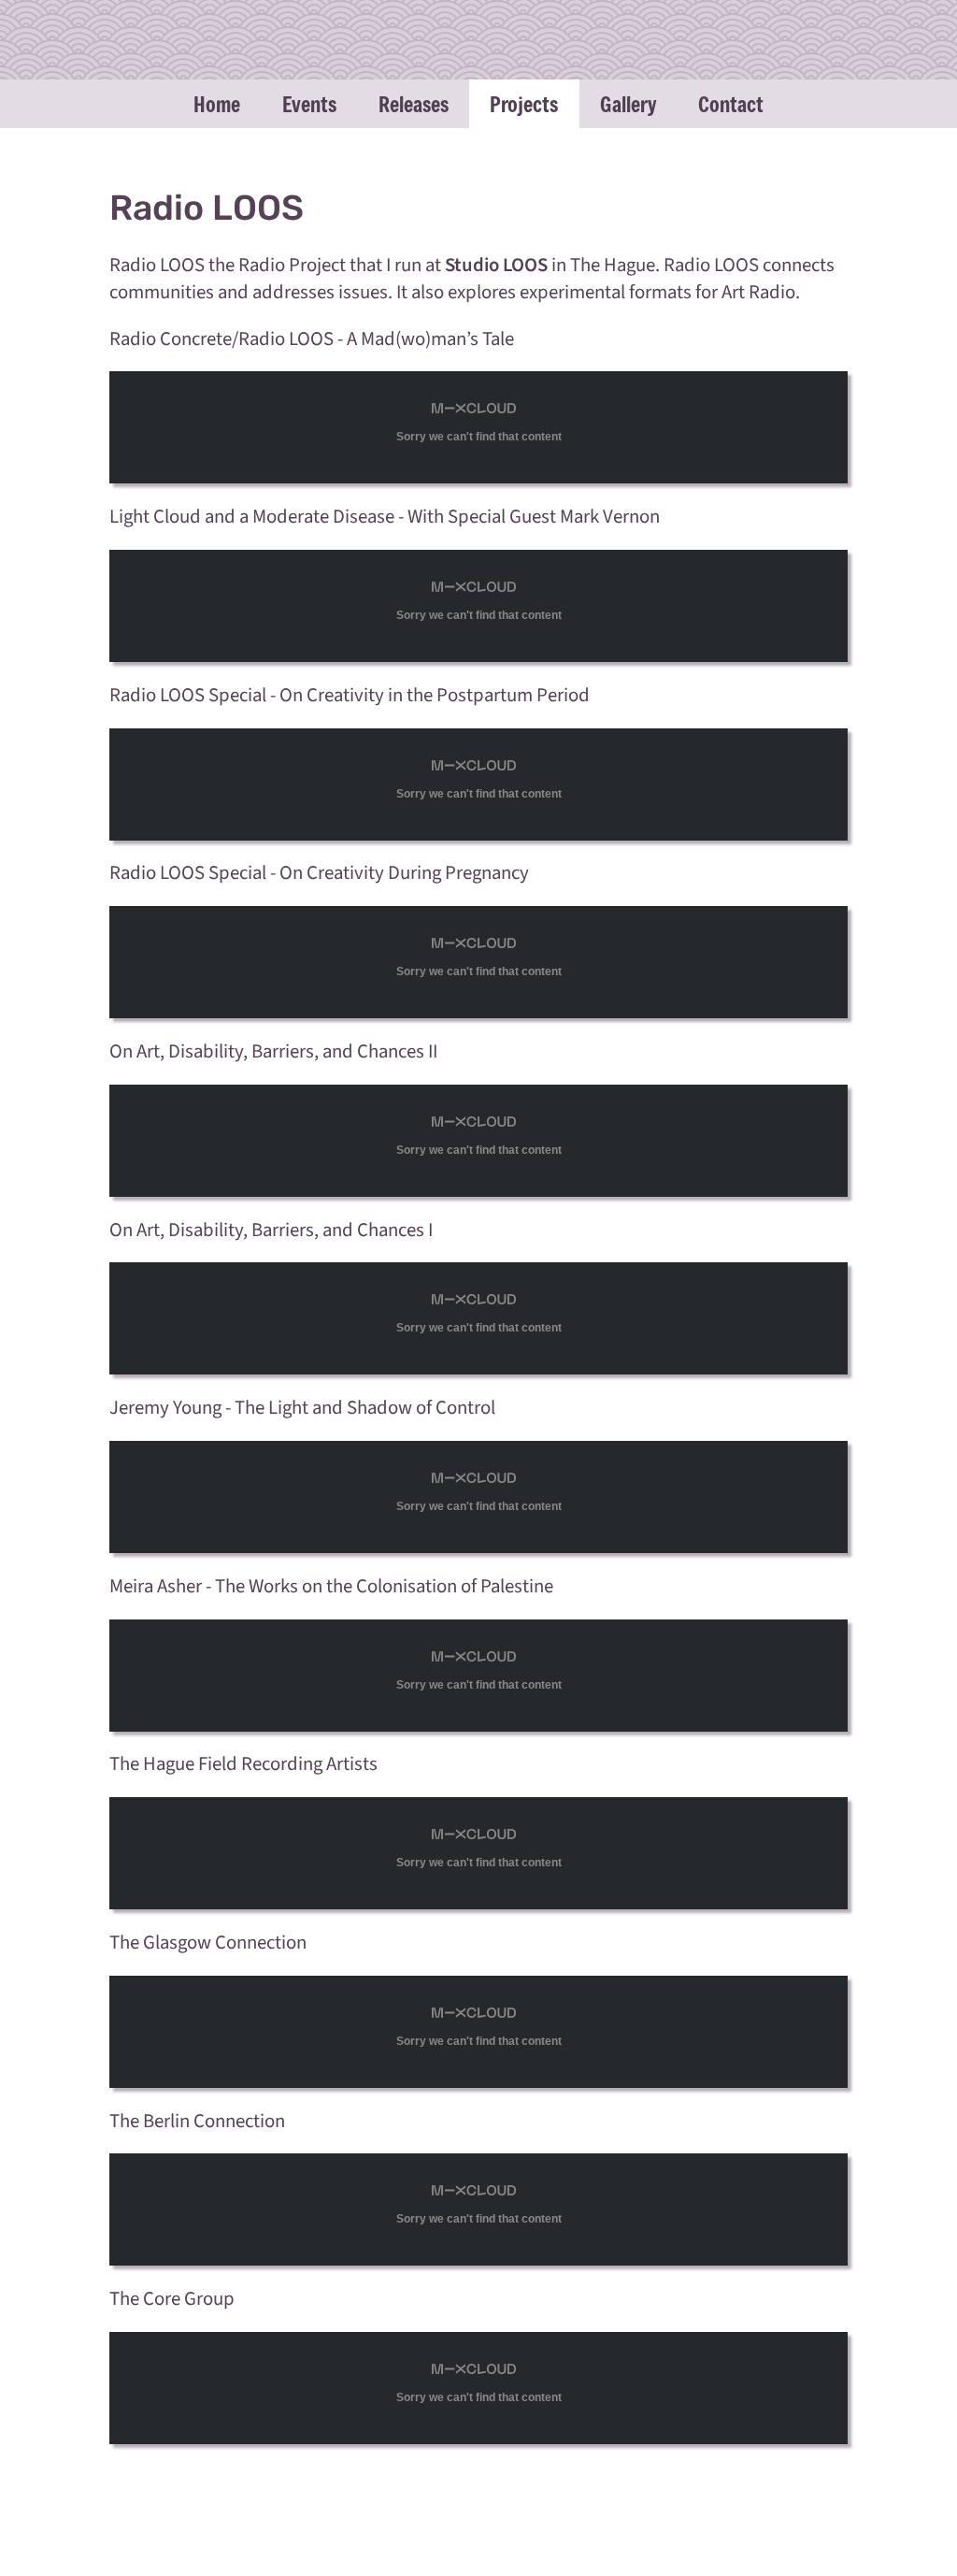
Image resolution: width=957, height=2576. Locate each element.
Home (217, 104)
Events (309, 104)
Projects (524, 104)
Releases (414, 104)
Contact (731, 104)
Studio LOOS (496, 265)
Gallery (628, 104)
